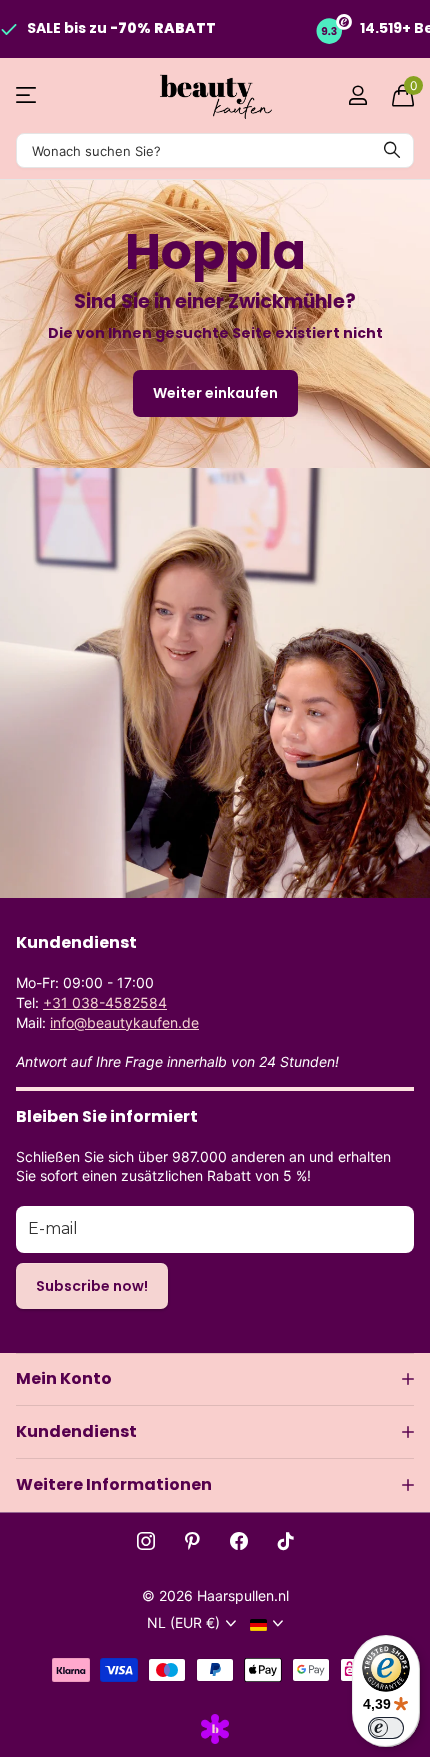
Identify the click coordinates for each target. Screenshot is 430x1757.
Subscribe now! (92, 1286)
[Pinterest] (192, 1541)
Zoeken (392, 150)
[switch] (386, 1728)
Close (215, 1379)
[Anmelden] (357, 95)
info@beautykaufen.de (124, 1022)
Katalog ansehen (27, 95)
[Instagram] (146, 1541)
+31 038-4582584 (105, 1002)
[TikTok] (286, 1541)
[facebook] (239, 1541)
